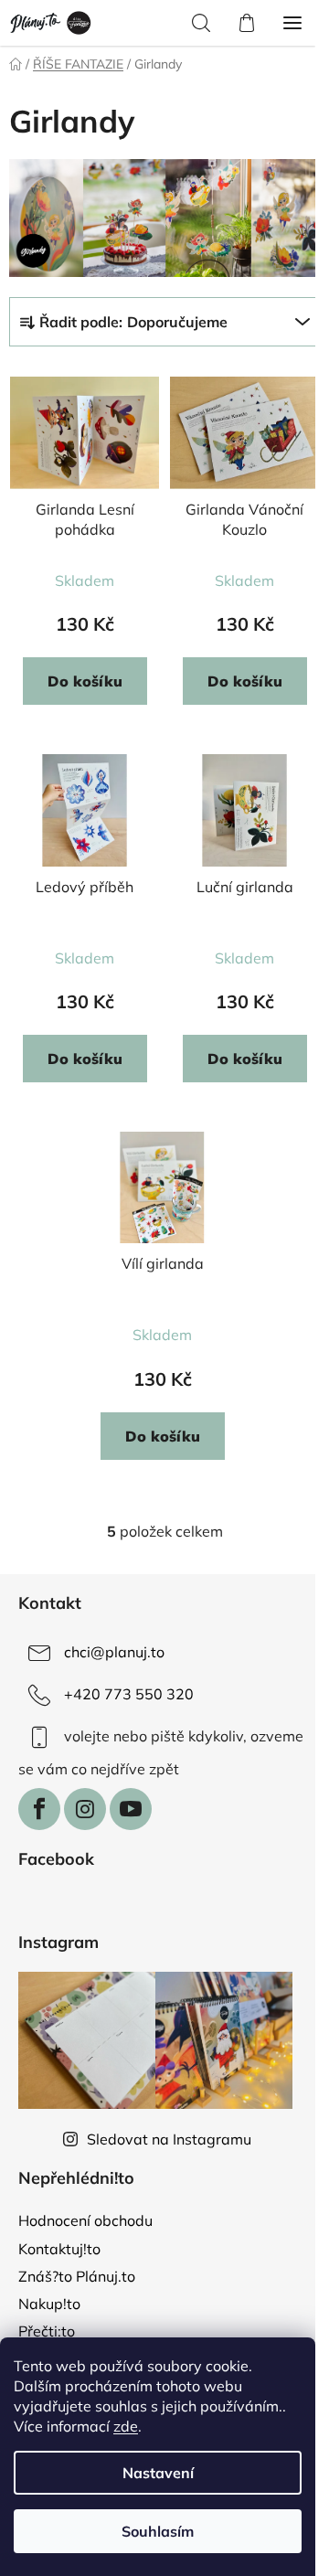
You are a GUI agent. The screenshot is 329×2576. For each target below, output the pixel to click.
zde (126, 2426)
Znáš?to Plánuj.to (77, 2276)
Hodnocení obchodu (85, 2220)
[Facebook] (39, 1809)
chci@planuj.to (114, 1652)
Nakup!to (49, 2304)
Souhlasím (158, 2531)
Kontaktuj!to (59, 2249)
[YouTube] (131, 1809)
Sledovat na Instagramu (169, 2139)
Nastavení (158, 2473)
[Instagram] (85, 1809)
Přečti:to (47, 2331)
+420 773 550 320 (129, 1694)
